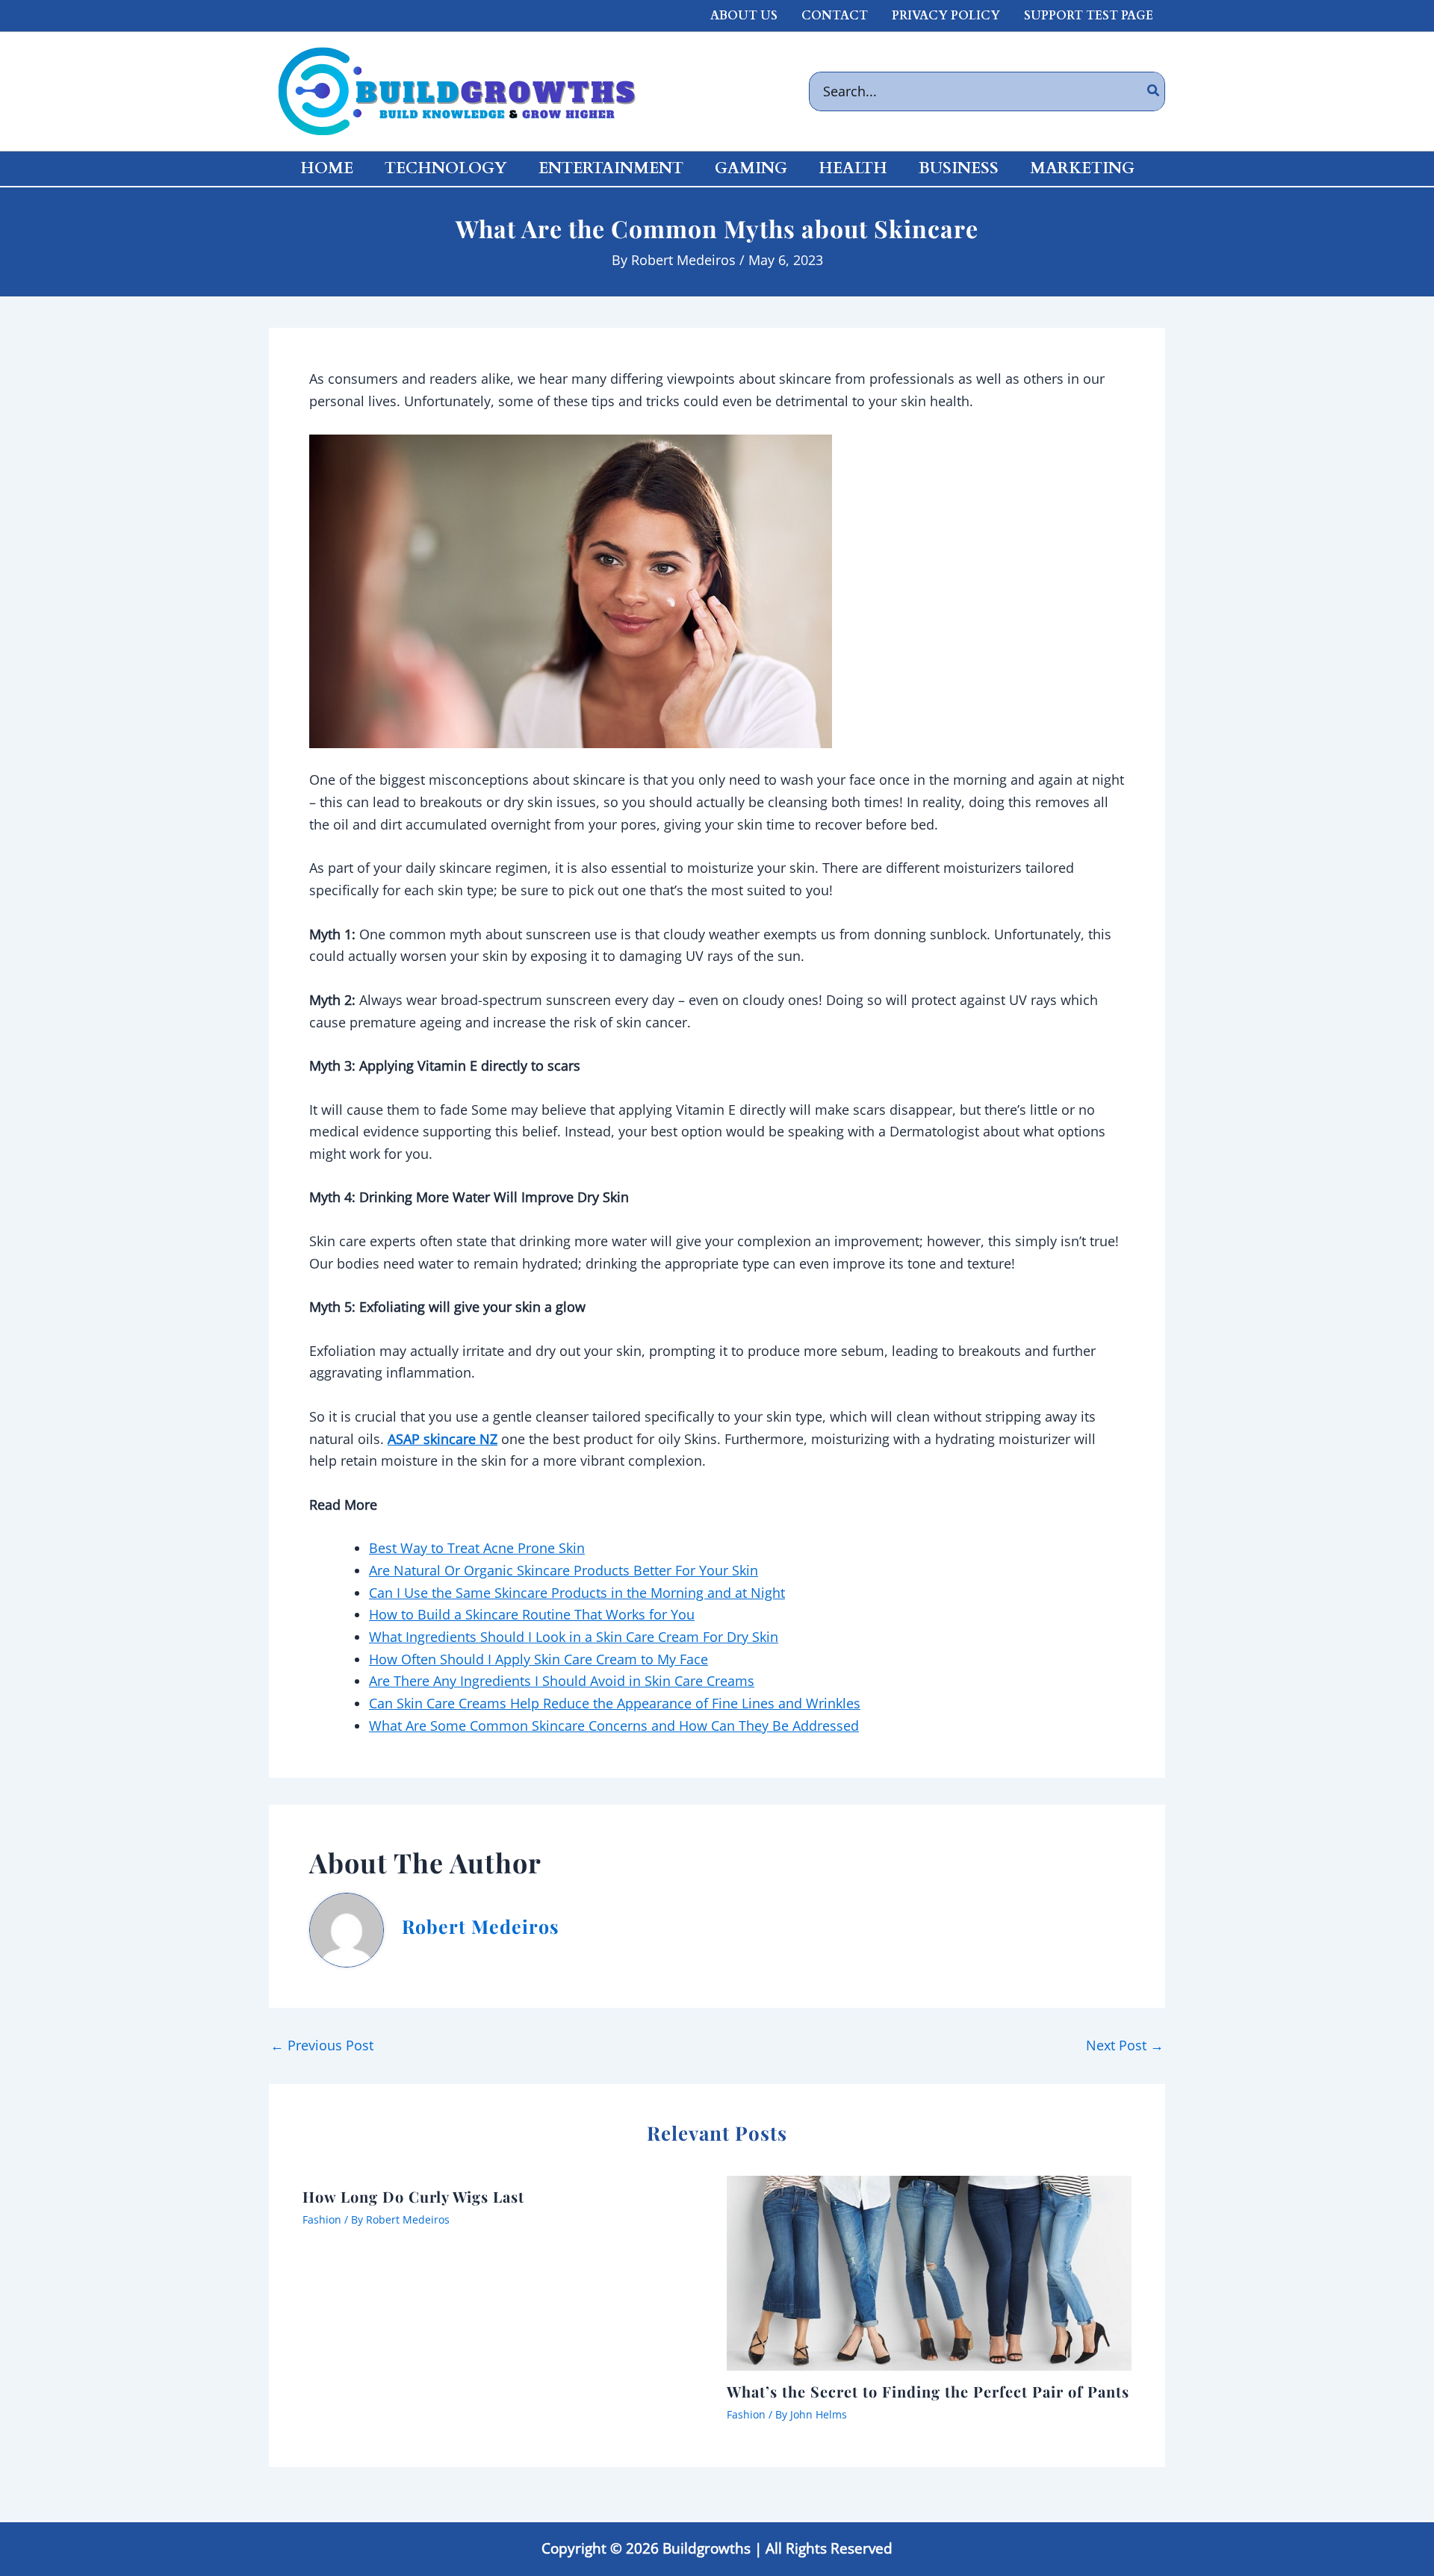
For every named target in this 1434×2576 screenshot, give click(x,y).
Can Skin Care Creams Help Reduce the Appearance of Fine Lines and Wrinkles (615, 1703)
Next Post (1125, 2045)
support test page (1089, 16)
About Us (744, 16)
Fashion (322, 2219)
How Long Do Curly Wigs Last (413, 2196)
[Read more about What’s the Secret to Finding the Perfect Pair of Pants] (929, 2271)
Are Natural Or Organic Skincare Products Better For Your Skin (564, 1570)
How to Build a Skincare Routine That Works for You (532, 1614)
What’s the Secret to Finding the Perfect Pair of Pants (928, 2391)
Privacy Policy (946, 16)
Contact (835, 16)
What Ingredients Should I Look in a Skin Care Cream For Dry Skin (574, 1637)
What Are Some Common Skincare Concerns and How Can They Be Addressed (614, 1726)
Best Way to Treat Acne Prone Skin (477, 1548)
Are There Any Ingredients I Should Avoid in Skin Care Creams (562, 1681)
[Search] (1154, 91)
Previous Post (322, 2045)
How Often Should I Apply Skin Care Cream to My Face (538, 1659)
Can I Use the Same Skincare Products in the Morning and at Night (577, 1593)
